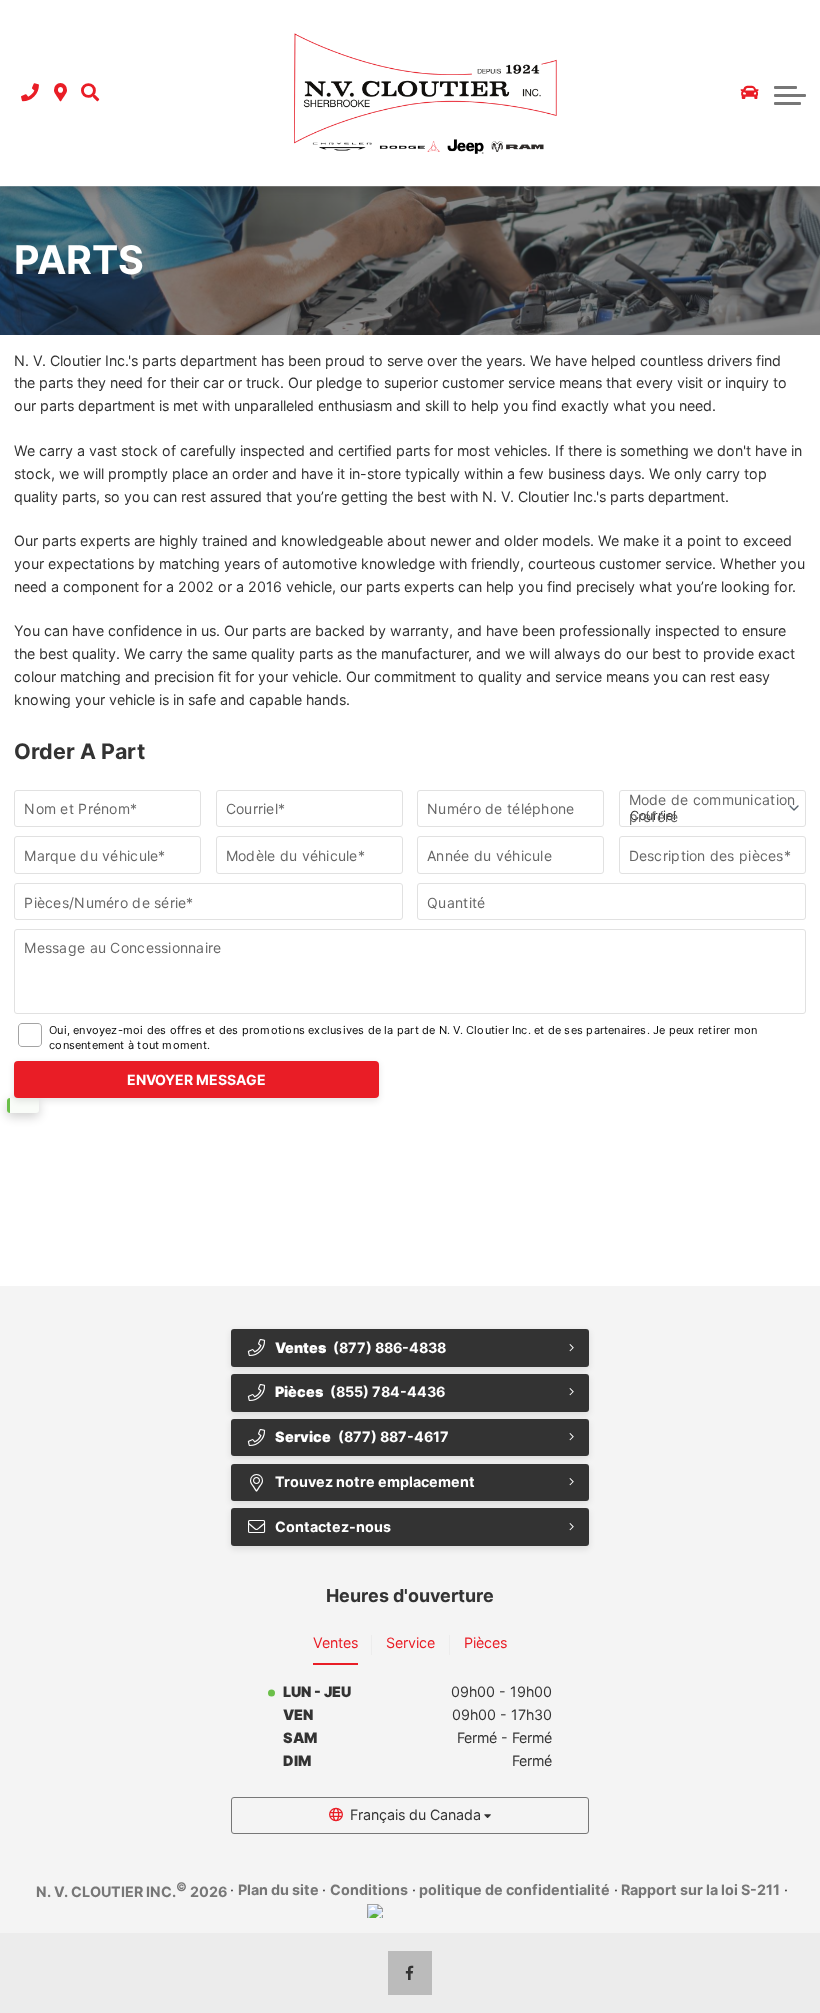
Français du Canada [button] (415, 1814)
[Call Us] (30, 93)
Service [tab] (410, 1642)
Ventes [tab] (335, 1642)
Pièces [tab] (485, 1642)
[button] (90, 93)
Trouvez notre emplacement (375, 1481)
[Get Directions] (60, 93)
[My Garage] (750, 93)
